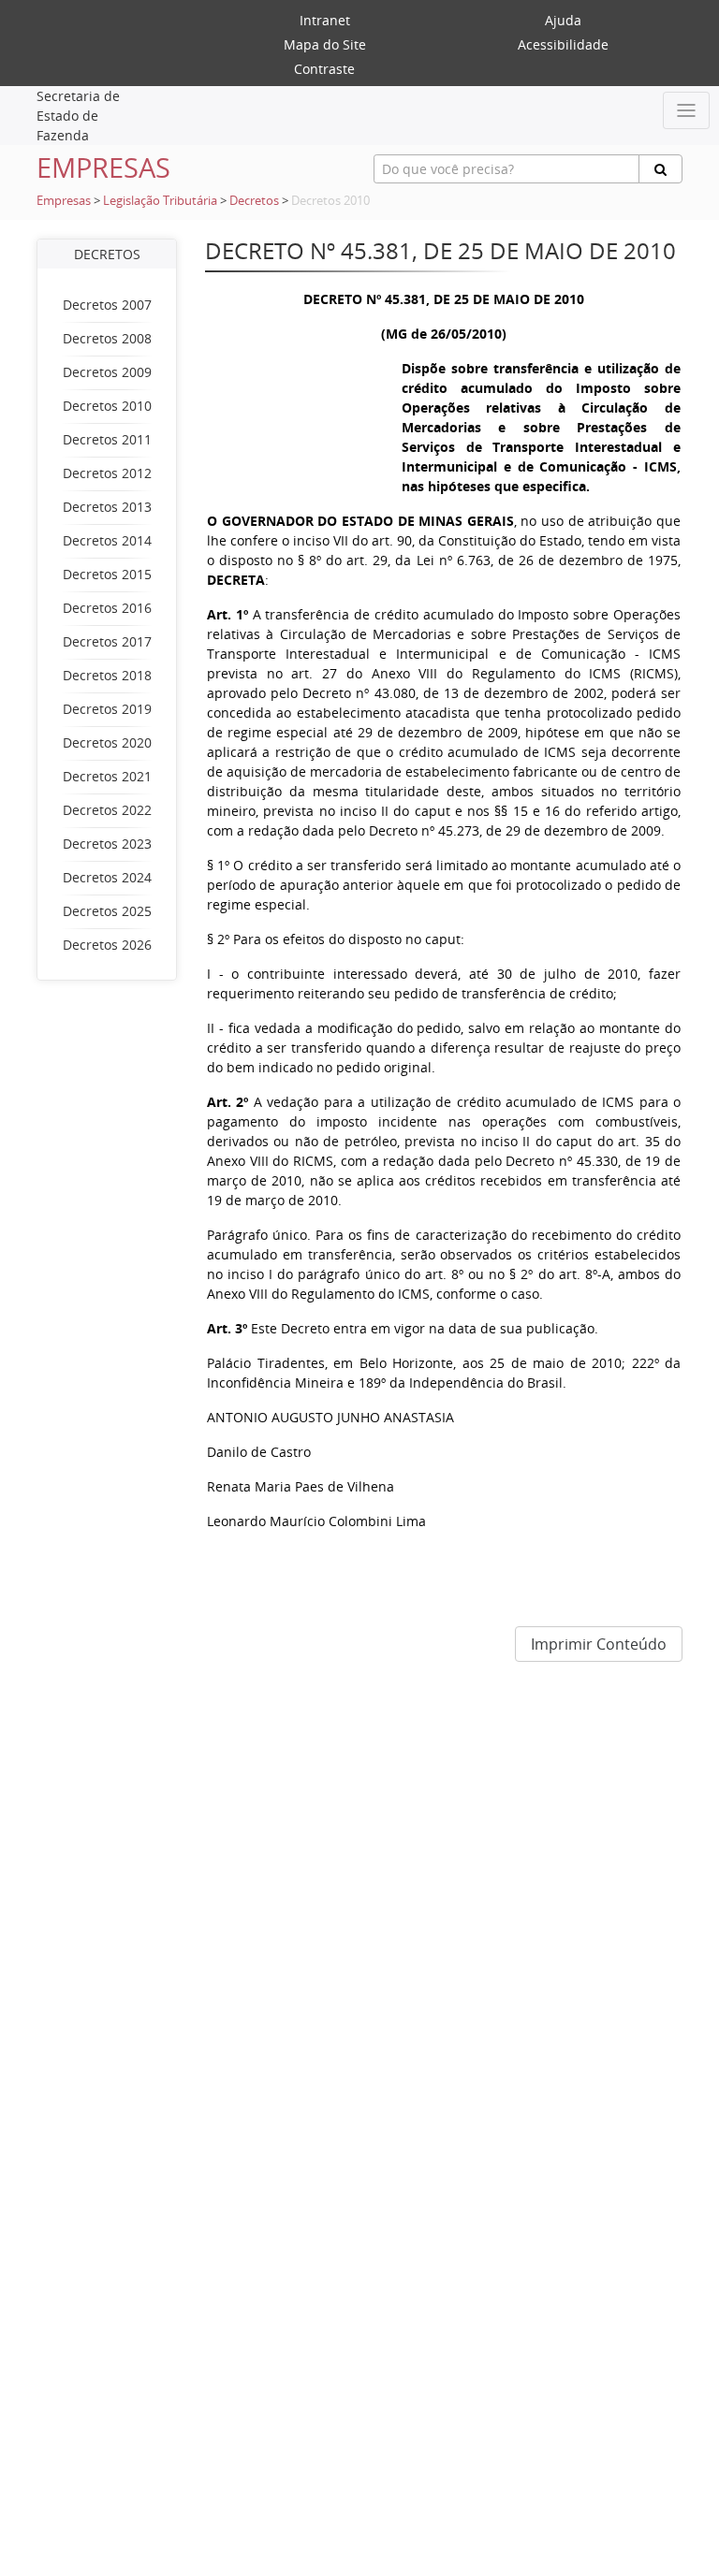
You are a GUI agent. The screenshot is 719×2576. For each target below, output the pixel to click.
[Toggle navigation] (686, 110)
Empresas (64, 201)
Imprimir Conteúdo (599, 1644)
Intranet (325, 20)
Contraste (324, 69)
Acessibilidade (563, 44)
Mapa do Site (325, 44)
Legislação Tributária (160, 201)
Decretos (254, 201)
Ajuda (563, 20)
